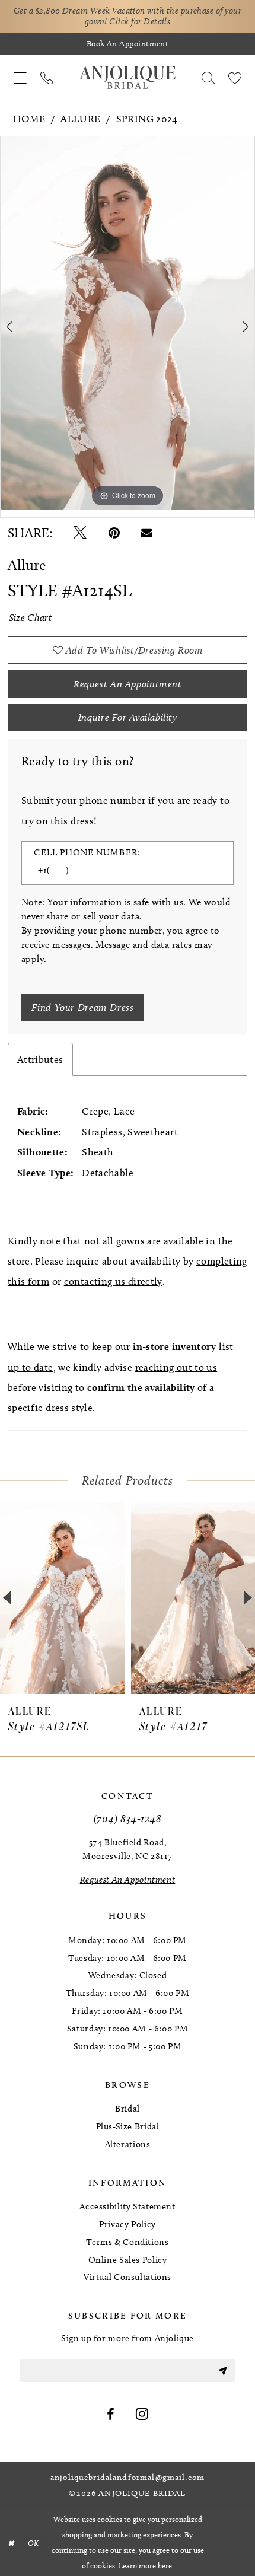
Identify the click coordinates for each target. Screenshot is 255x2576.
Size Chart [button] (31, 617)
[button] (20, 78)
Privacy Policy (128, 2224)
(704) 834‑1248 (128, 1818)
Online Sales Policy (128, 2260)
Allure (80, 119)
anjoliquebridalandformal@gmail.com (128, 2478)
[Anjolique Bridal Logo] (128, 78)
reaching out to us (176, 1367)
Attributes (40, 1059)
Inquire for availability (128, 717)
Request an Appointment (128, 684)
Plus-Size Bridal (128, 2126)
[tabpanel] (128, 323)
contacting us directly (113, 1281)
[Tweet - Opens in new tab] (80, 533)
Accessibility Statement (127, 2206)
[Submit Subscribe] (222, 2370)
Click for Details (140, 21)
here (165, 2565)
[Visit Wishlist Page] (235, 78)
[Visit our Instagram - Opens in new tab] (142, 2415)
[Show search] (208, 78)
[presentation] (62, 1598)
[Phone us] (47, 78)
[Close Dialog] (11, 2543)
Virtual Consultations (128, 2277)
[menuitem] (20, 78)
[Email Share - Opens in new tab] (147, 533)
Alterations (128, 2144)
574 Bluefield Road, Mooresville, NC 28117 (128, 1849)
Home (29, 119)
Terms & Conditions (127, 2242)
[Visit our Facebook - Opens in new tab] (111, 2415)
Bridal (128, 2109)
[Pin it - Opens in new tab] (114, 533)
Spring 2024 (147, 119)
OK (34, 2542)
